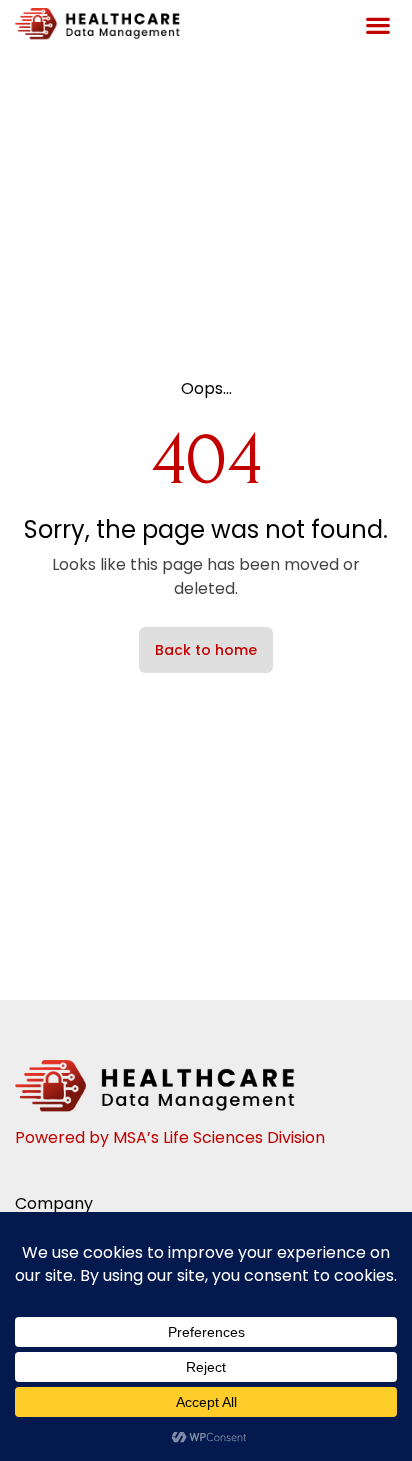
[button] (377, 25)
